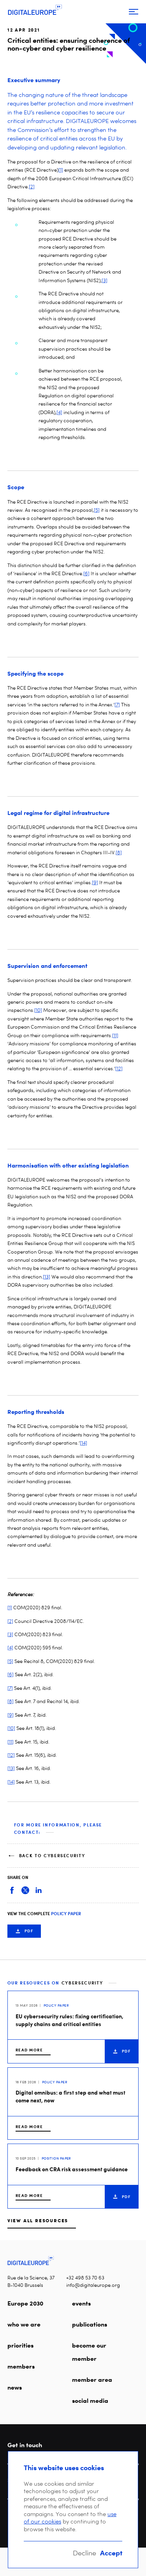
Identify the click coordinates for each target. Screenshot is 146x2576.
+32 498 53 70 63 (85, 2278)
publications (90, 2324)
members (21, 2366)
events (81, 2303)
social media (90, 2400)
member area (92, 2379)
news (15, 2387)
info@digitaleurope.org (93, 2285)
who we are (24, 2324)
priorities (20, 2345)
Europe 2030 (25, 2303)
